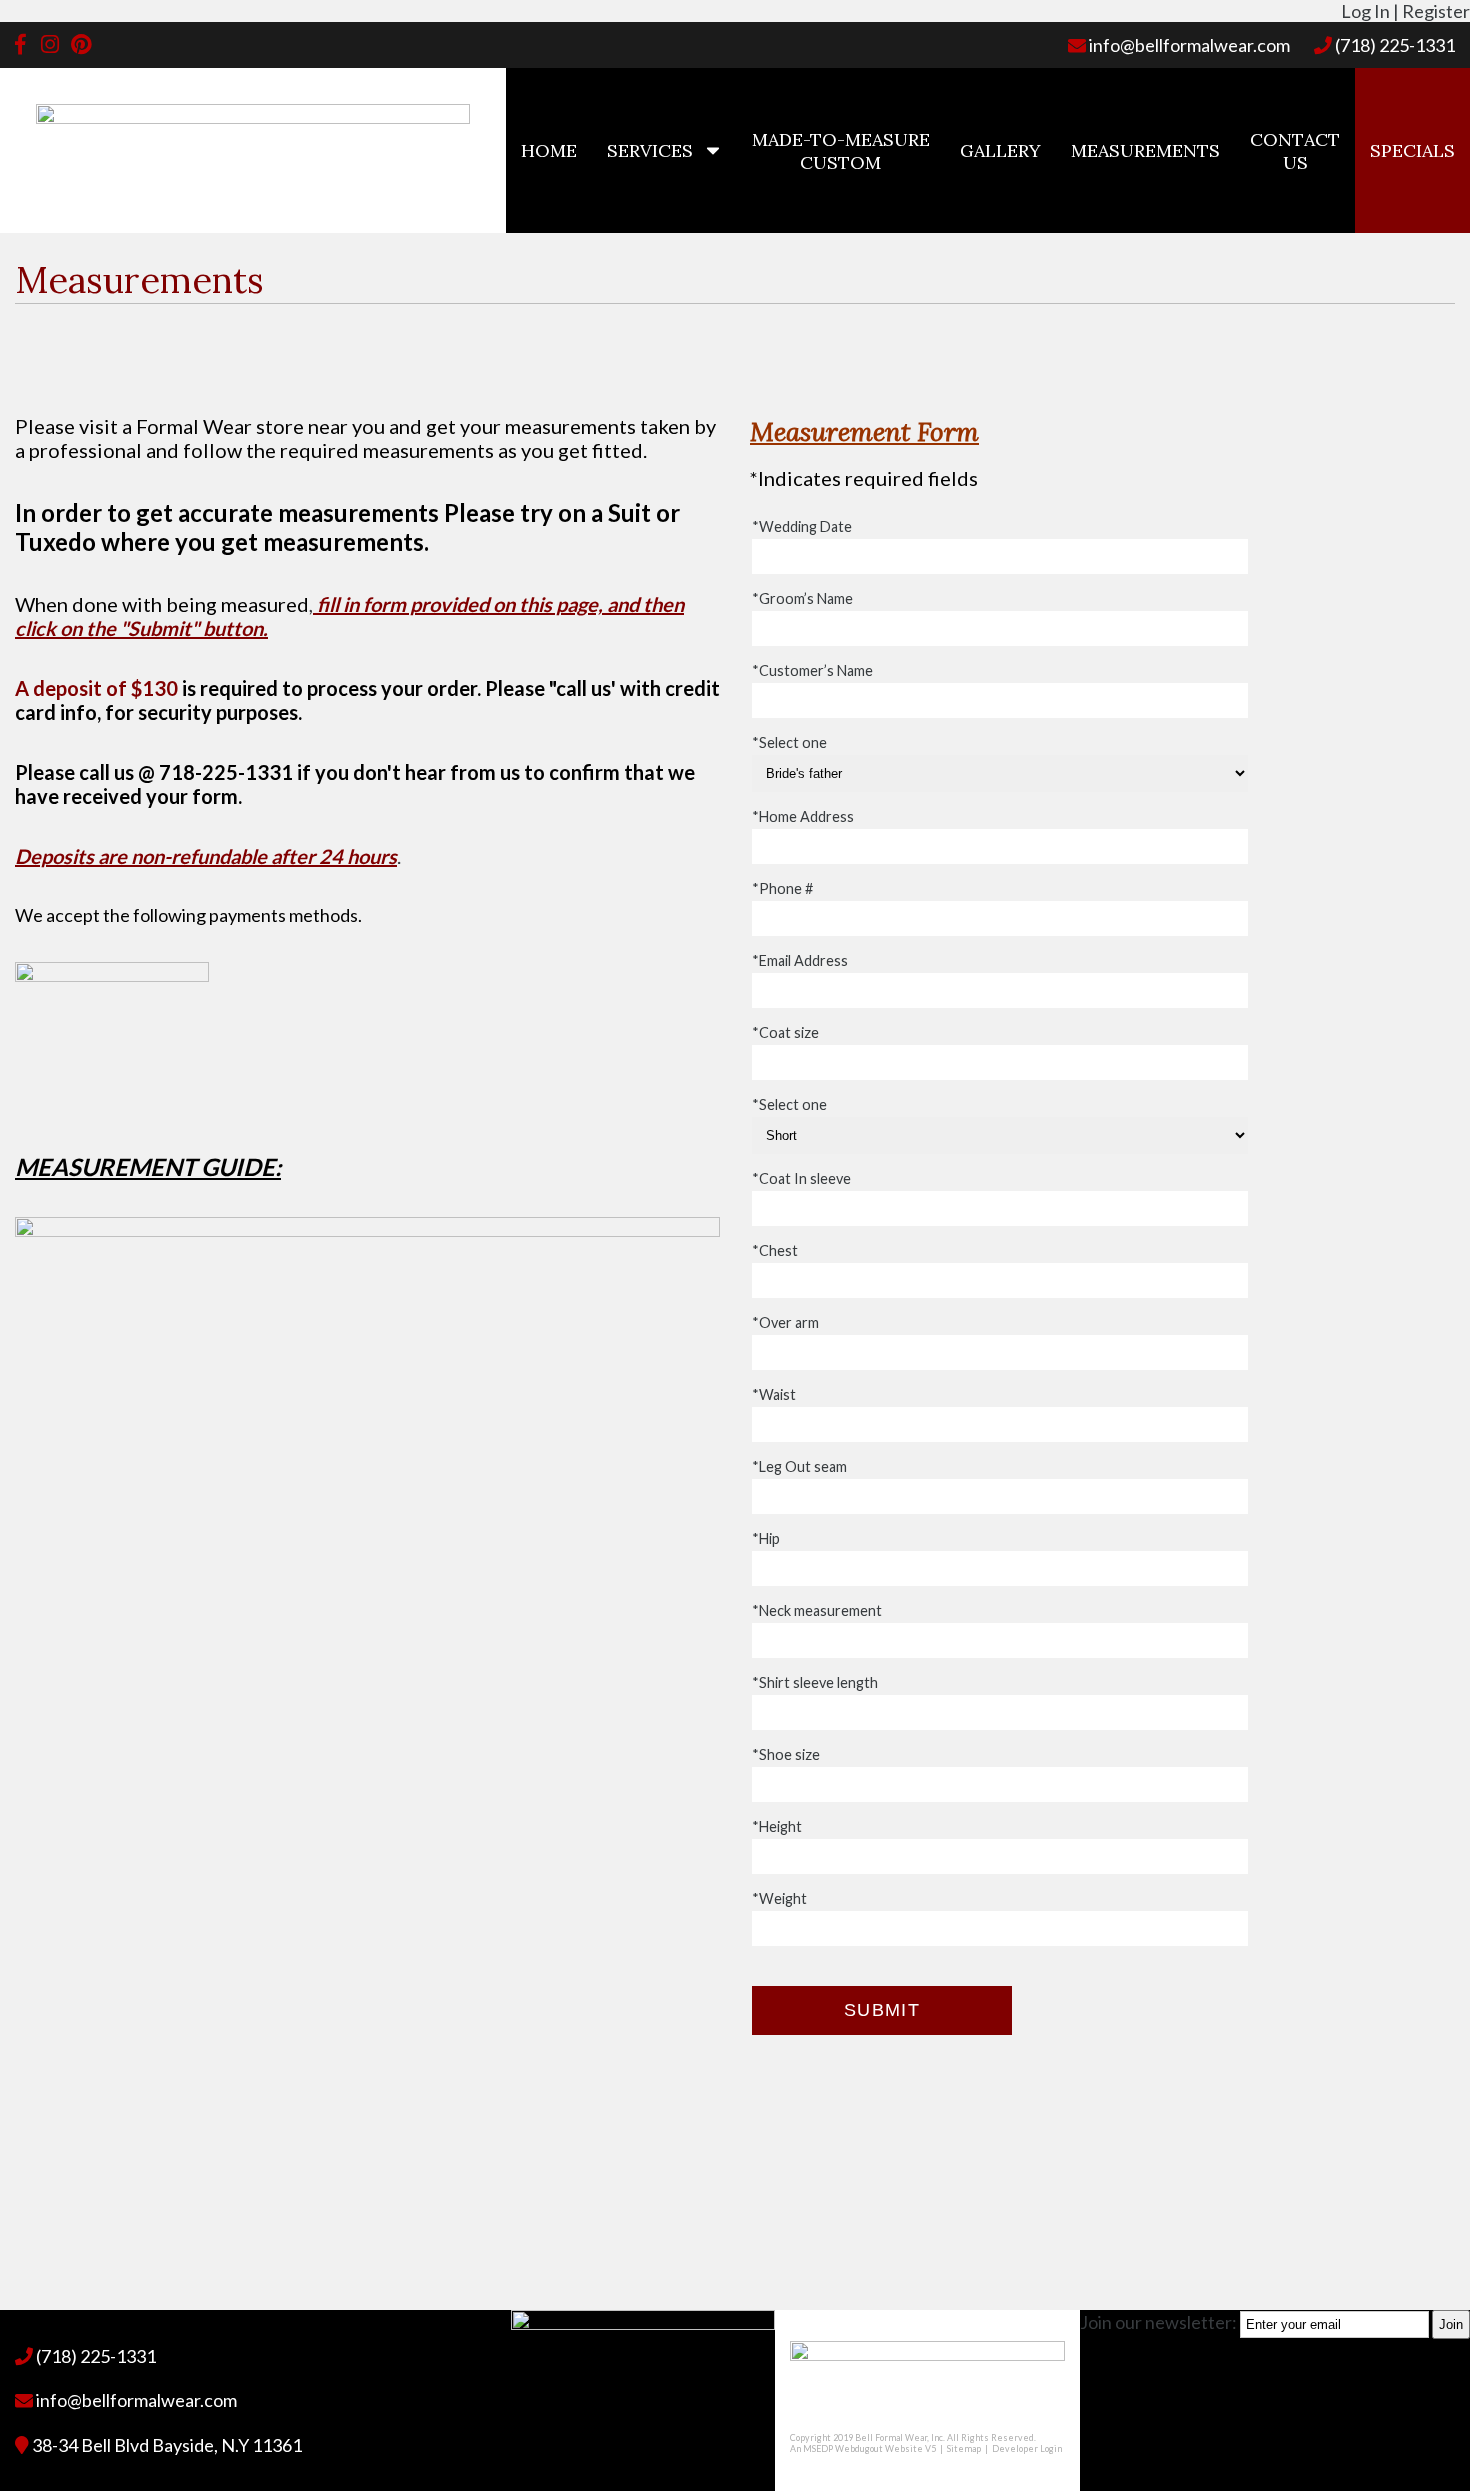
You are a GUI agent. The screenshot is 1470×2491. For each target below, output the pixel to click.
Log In (1365, 11)
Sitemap (964, 2448)
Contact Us (1295, 151)
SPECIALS (1412, 150)
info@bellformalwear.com (1188, 45)
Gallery (1000, 150)
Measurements (1145, 150)
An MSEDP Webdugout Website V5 (863, 2448)
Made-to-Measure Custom (841, 151)
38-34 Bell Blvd (165, 2445)
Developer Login (1027, 2448)
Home (549, 150)
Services (650, 150)
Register (1436, 11)
